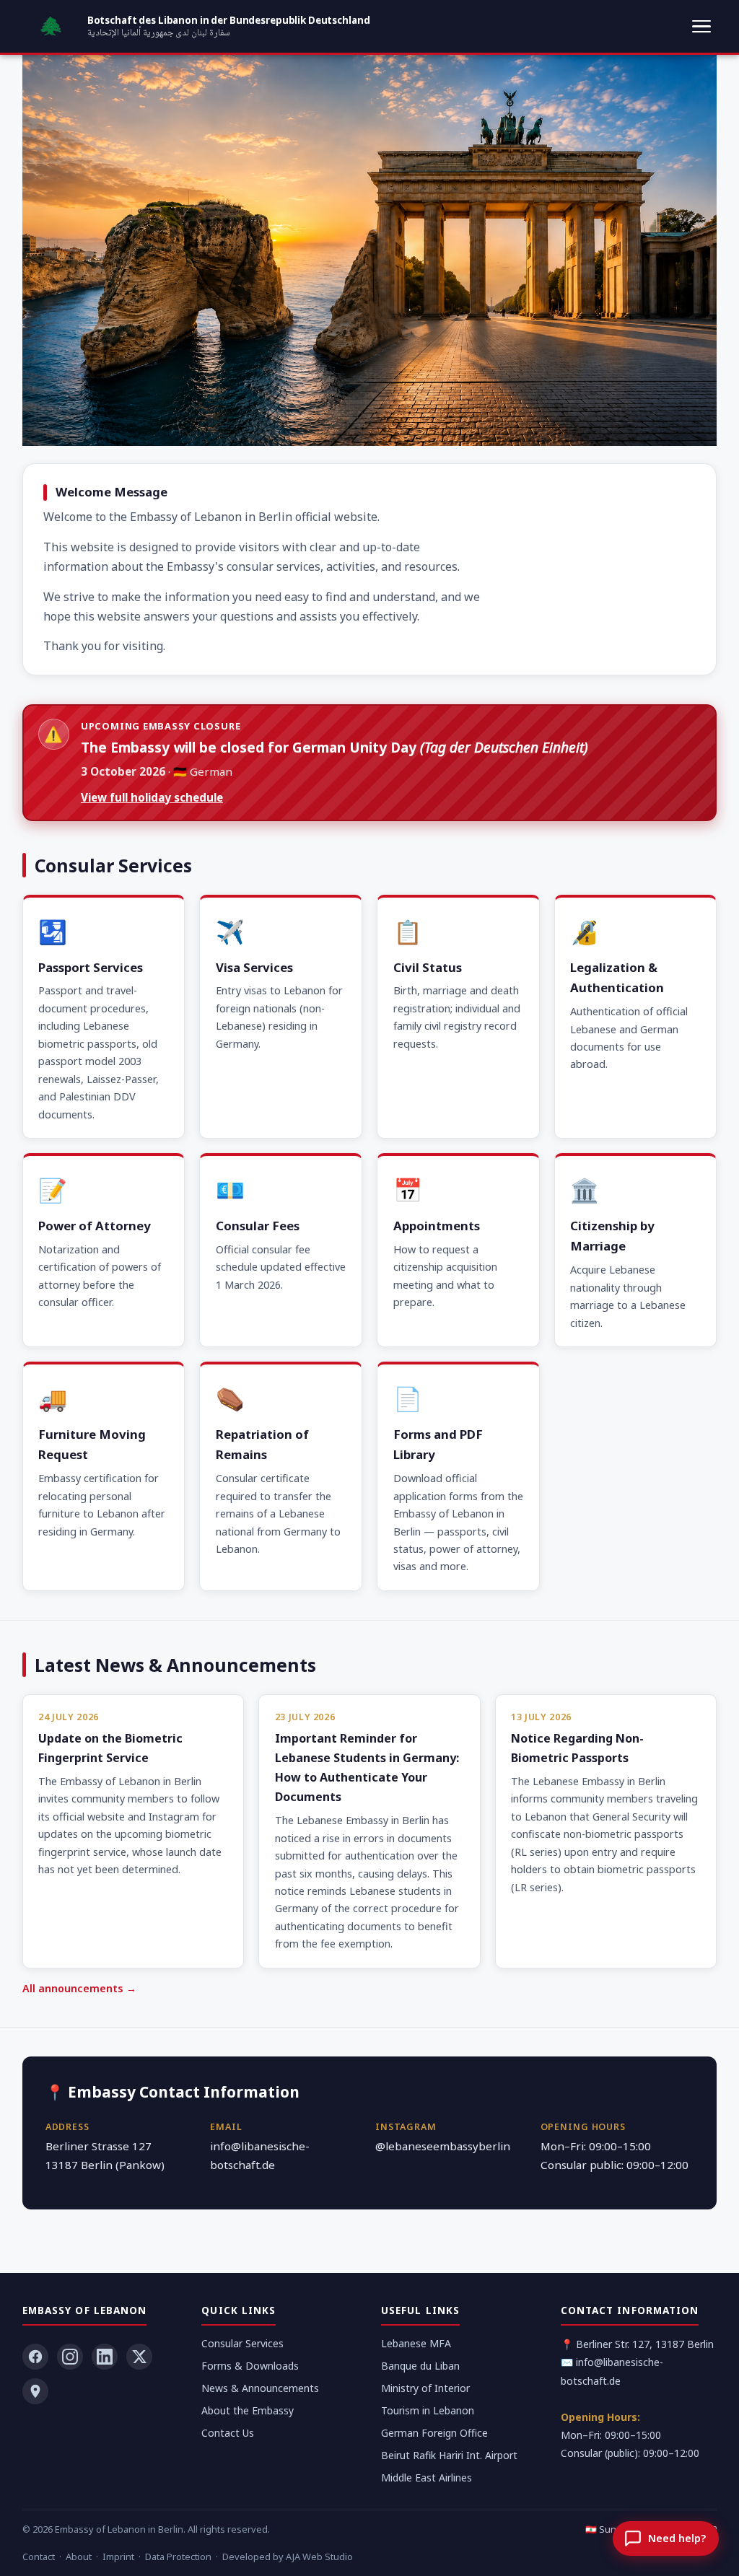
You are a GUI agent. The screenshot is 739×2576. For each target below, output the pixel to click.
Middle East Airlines (427, 2478)
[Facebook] (35, 2357)
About (79, 2557)
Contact (39, 2557)
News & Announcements (260, 2388)
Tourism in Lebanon (428, 2410)
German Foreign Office (434, 2433)
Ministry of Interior (425, 2388)
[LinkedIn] (105, 2357)
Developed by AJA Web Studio (288, 2557)
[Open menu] (701, 27)
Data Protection (178, 2557)
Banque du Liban (420, 2366)
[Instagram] (70, 2357)
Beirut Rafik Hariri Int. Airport (449, 2455)
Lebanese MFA (416, 2343)
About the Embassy (248, 2410)
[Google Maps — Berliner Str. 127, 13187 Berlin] (35, 2391)
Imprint (118, 2557)
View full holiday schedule (152, 797)
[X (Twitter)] (139, 2357)
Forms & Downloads (250, 2366)
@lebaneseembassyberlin (443, 2146)
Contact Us (228, 2433)
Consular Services (242, 2343)
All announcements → (79, 1988)
